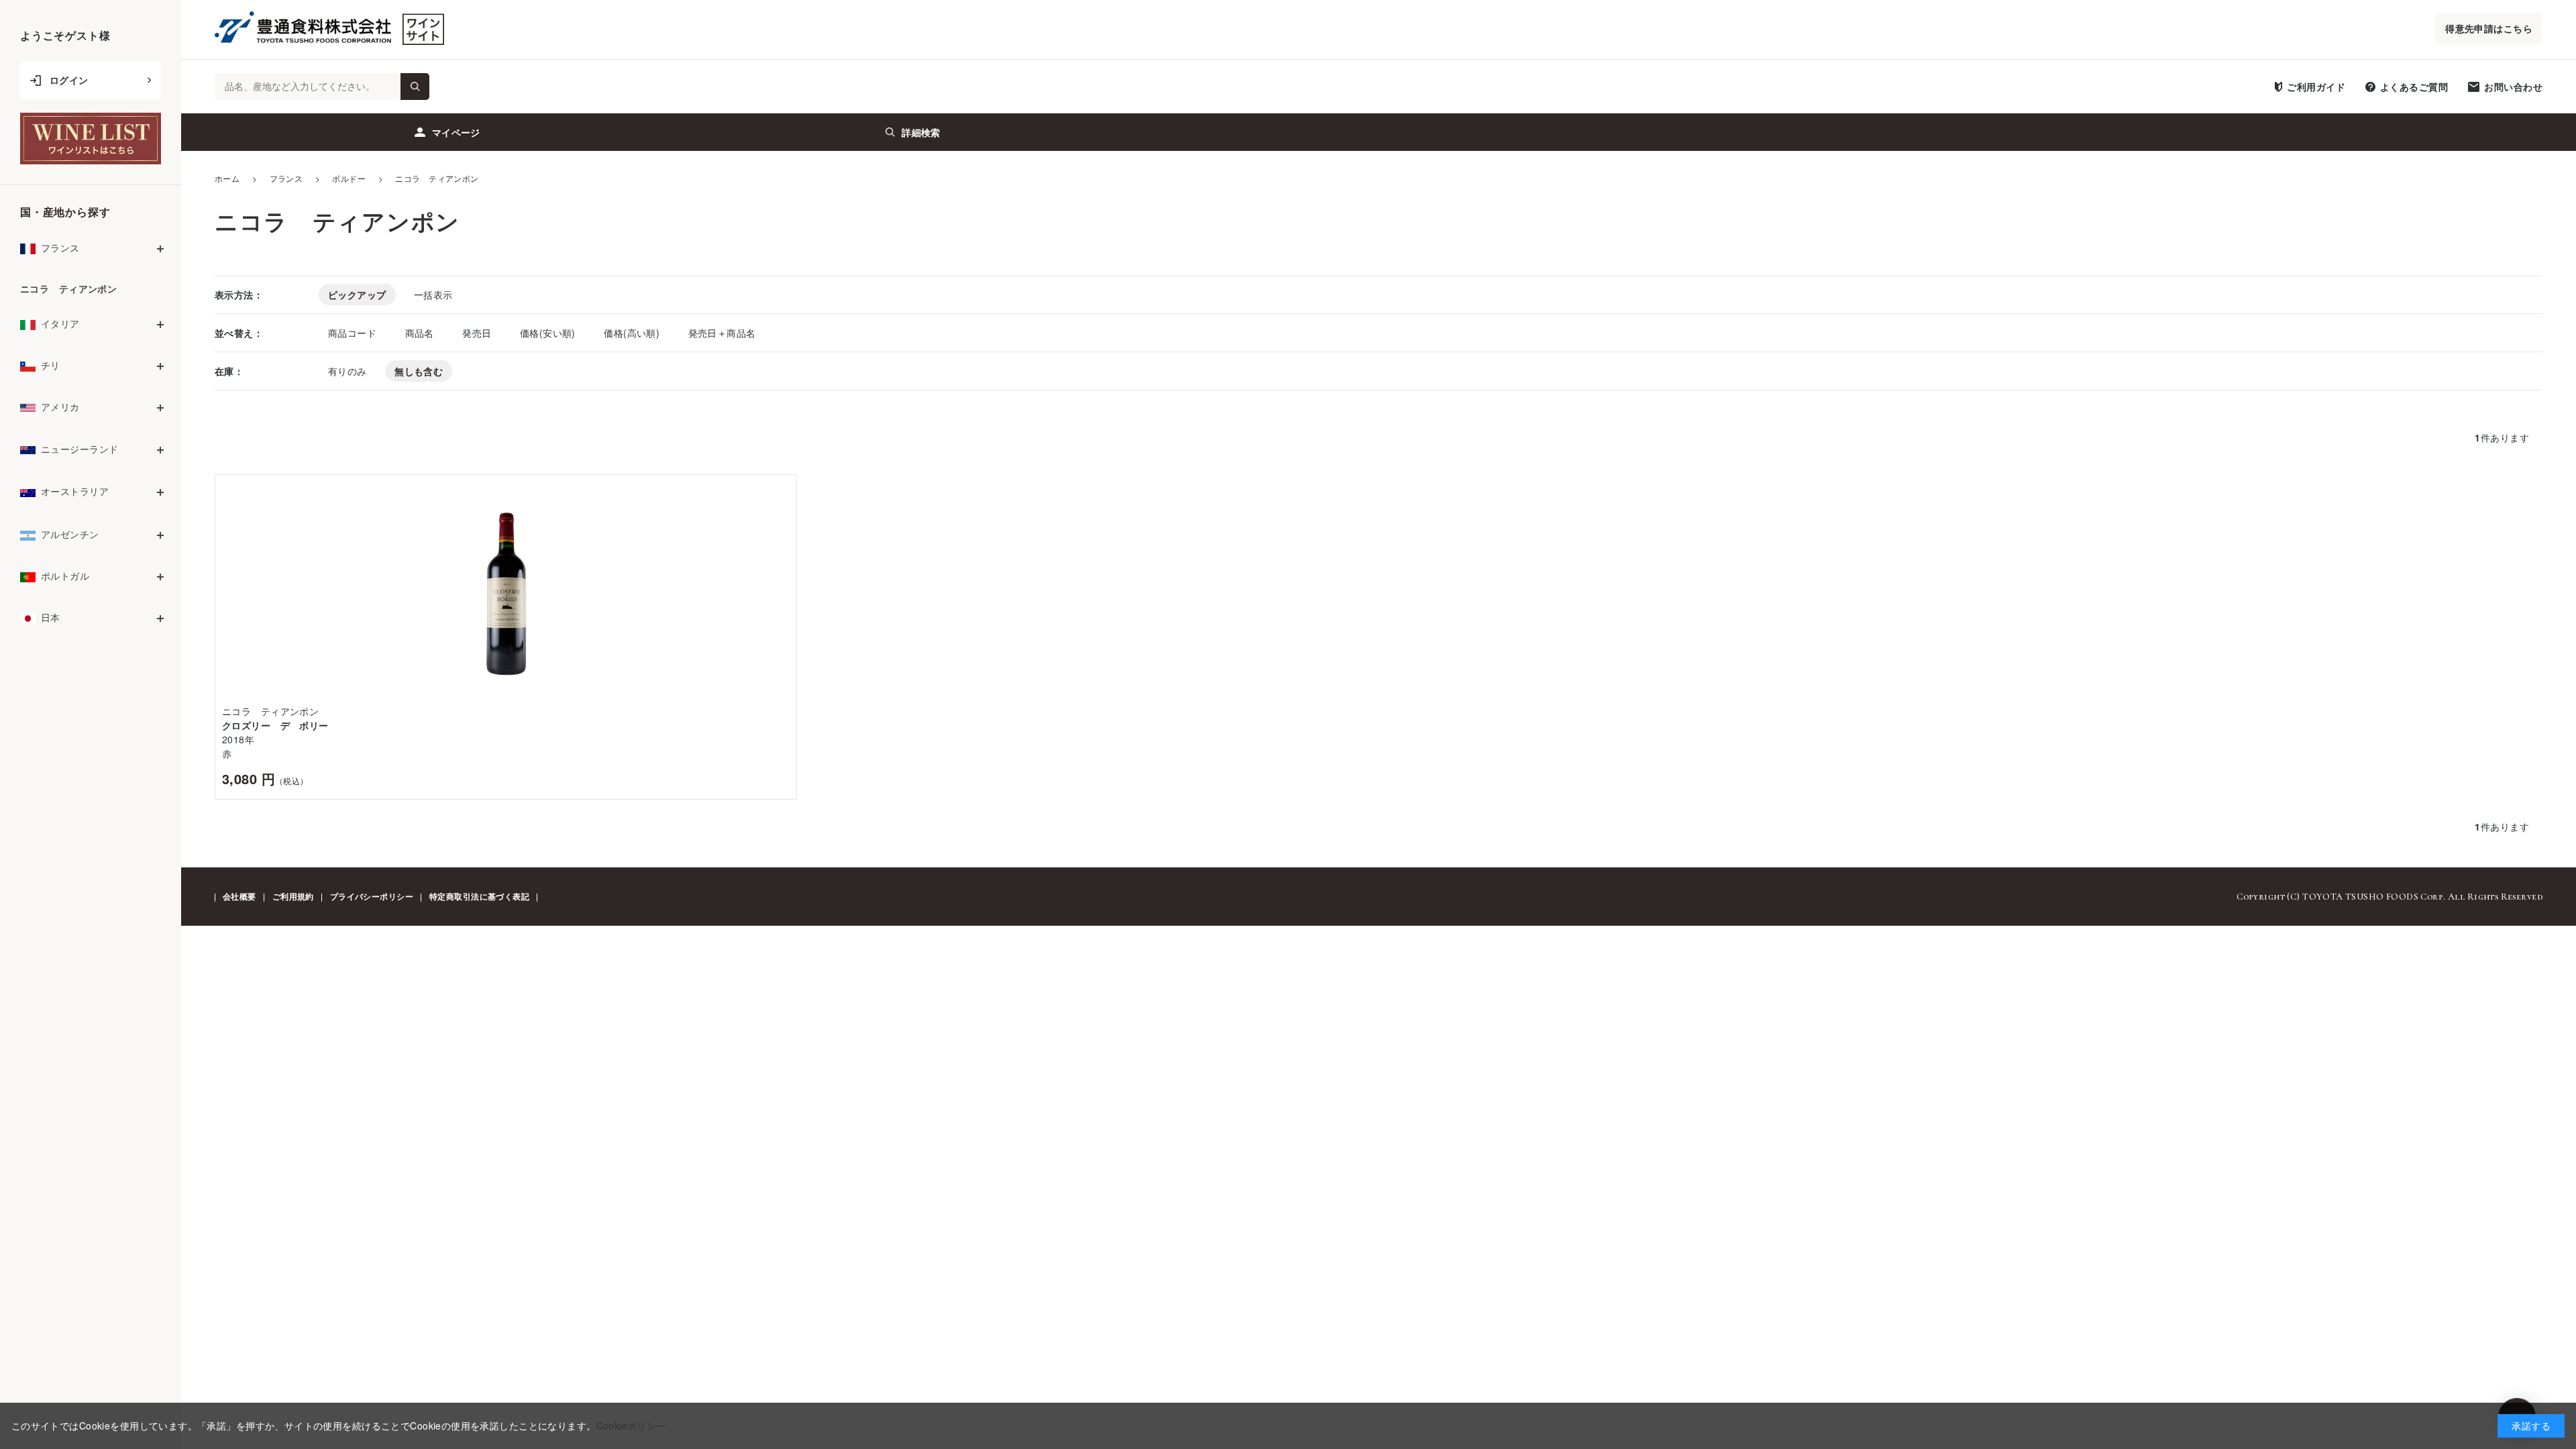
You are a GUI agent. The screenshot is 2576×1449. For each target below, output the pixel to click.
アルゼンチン (70, 534)
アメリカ (60, 407)
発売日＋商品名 (722, 333)
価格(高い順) (633, 333)
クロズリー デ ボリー (275, 725)
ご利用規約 (293, 896)
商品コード (354, 333)
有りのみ (347, 371)
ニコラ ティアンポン (68, 288)
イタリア (60, 323)
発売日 (478, 333)
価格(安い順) (549, 333)
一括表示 (433, 294)
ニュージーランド (79, 449)
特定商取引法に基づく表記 (479, 896)
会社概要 (239, 896)
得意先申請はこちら (2489, 28)
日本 (51, 617)
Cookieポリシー (631, 1426)
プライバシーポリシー (372, 896)
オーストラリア (75, 491)
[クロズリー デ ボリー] (506, 595)
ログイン (69, 80)
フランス (60, 248)
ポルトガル (65, 576)
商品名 (421, 333)
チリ (51, 365)
